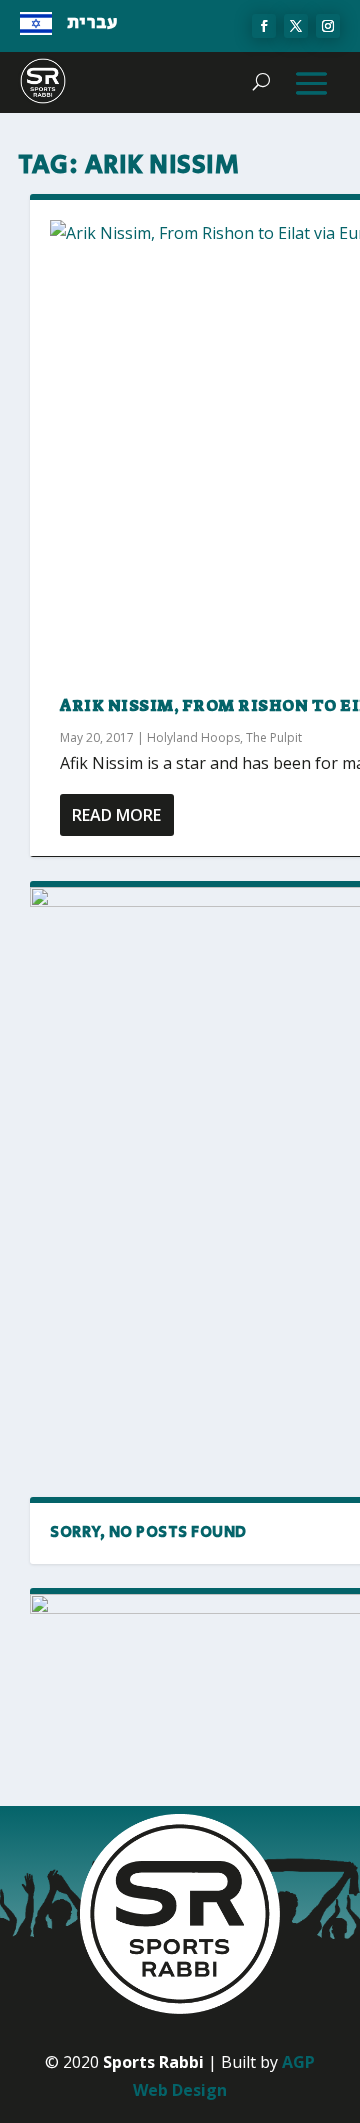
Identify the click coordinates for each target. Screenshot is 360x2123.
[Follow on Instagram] (328, 26)
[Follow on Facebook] (264, 26)
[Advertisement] (180, 1279)
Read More (116, 815)
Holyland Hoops (193, 737)
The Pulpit (274, 737)
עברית (92, 23)
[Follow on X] (296, 26)
